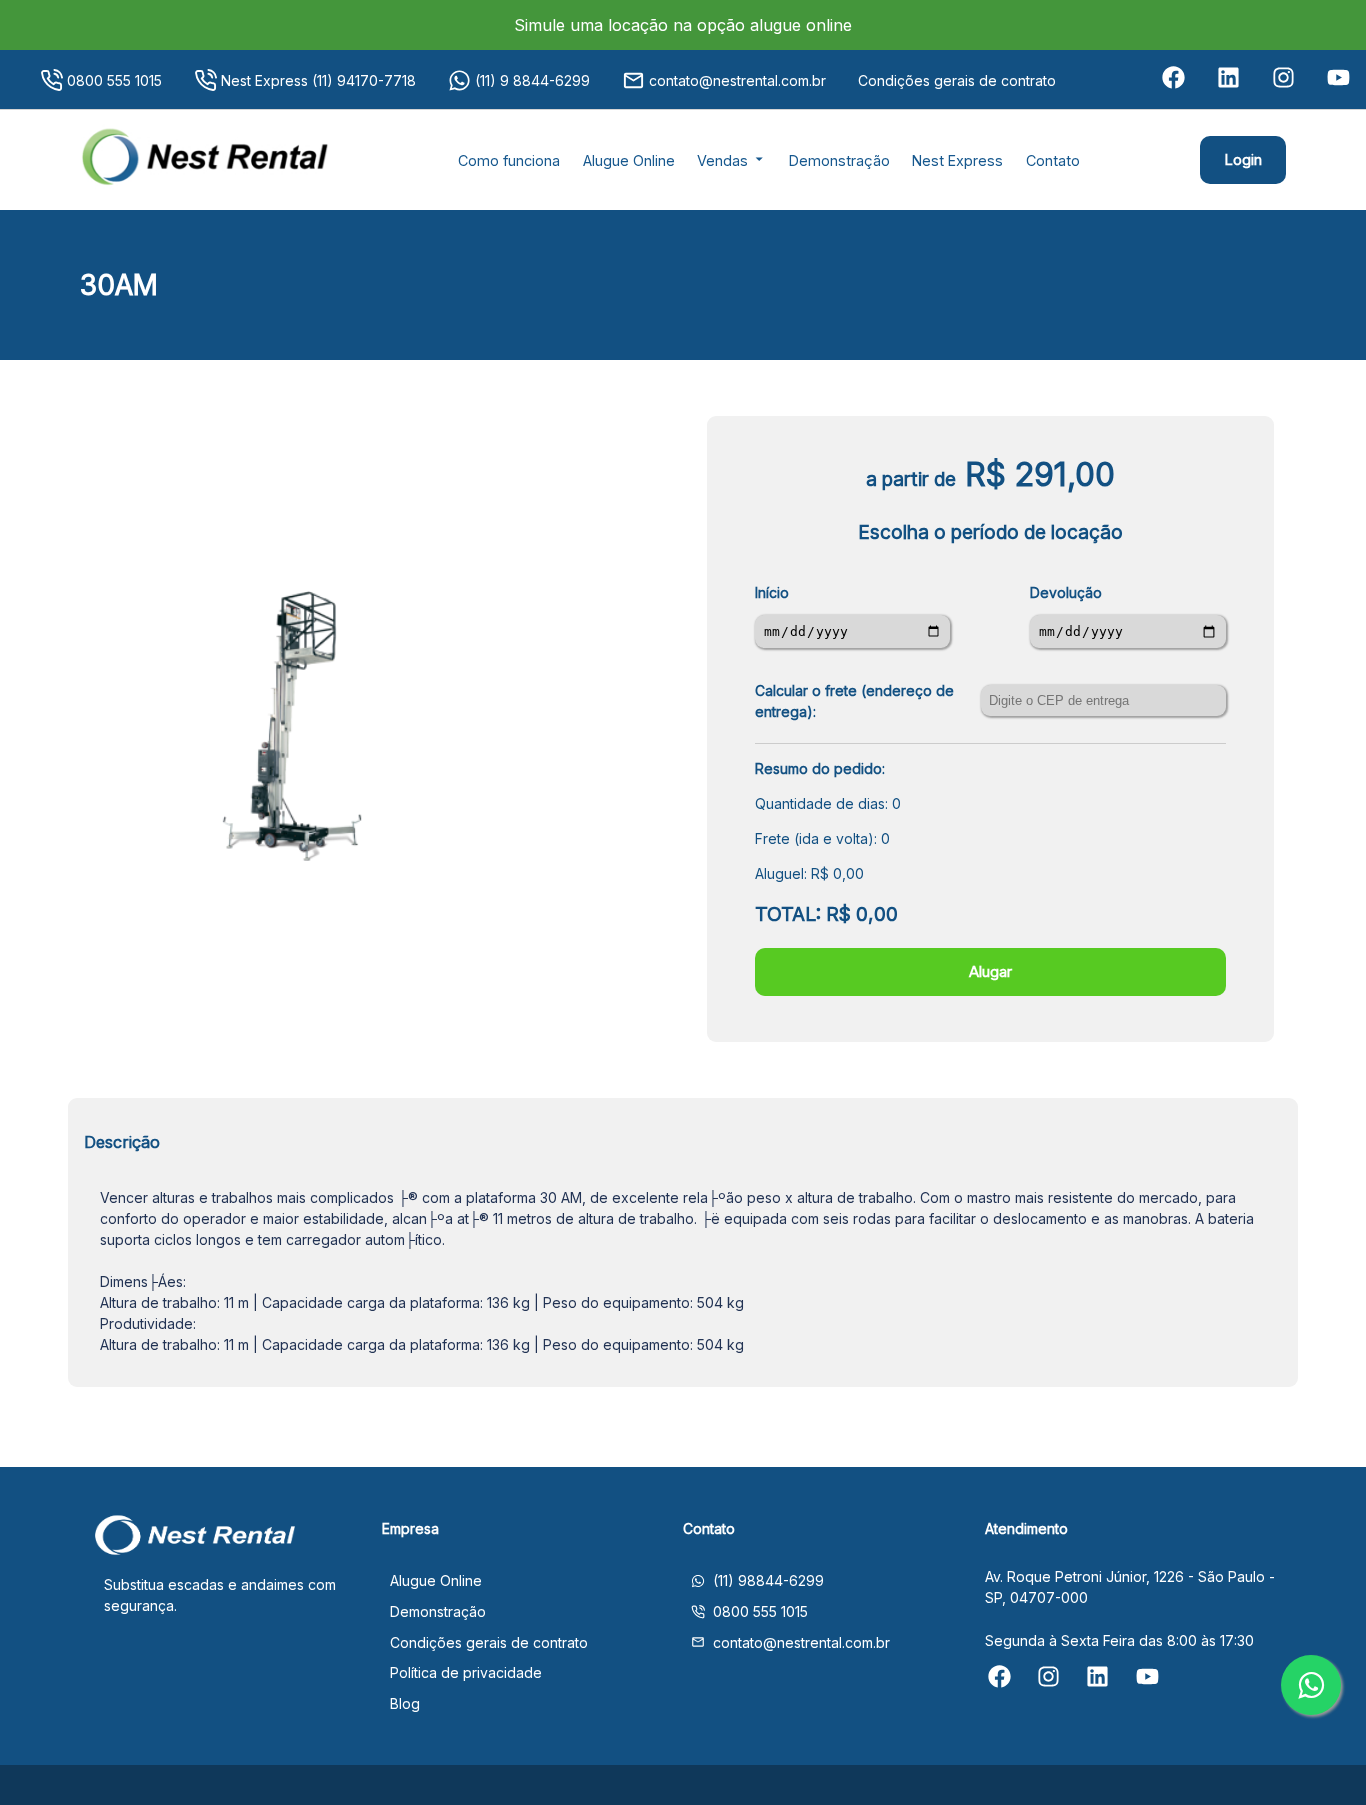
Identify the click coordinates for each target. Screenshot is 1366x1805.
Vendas (724, 160)
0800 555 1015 (114, 80)
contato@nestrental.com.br (737, 80)
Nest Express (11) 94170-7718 (318, 80)
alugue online (798, 25)
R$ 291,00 (1040, 474)
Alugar (990, 971)
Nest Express (957, 160)
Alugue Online (629, 160)
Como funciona (509, 160)
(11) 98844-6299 (768, 1580)
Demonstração (839, 160)
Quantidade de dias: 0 (828, 803)
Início (772, 592)
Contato (1053, 160)
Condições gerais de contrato (957, 80)
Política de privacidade (466, 1672)
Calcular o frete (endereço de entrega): (854, 701)
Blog (405, 1703)
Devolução (1066, 592)
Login (1243, 159)
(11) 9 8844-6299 (532, 80)
